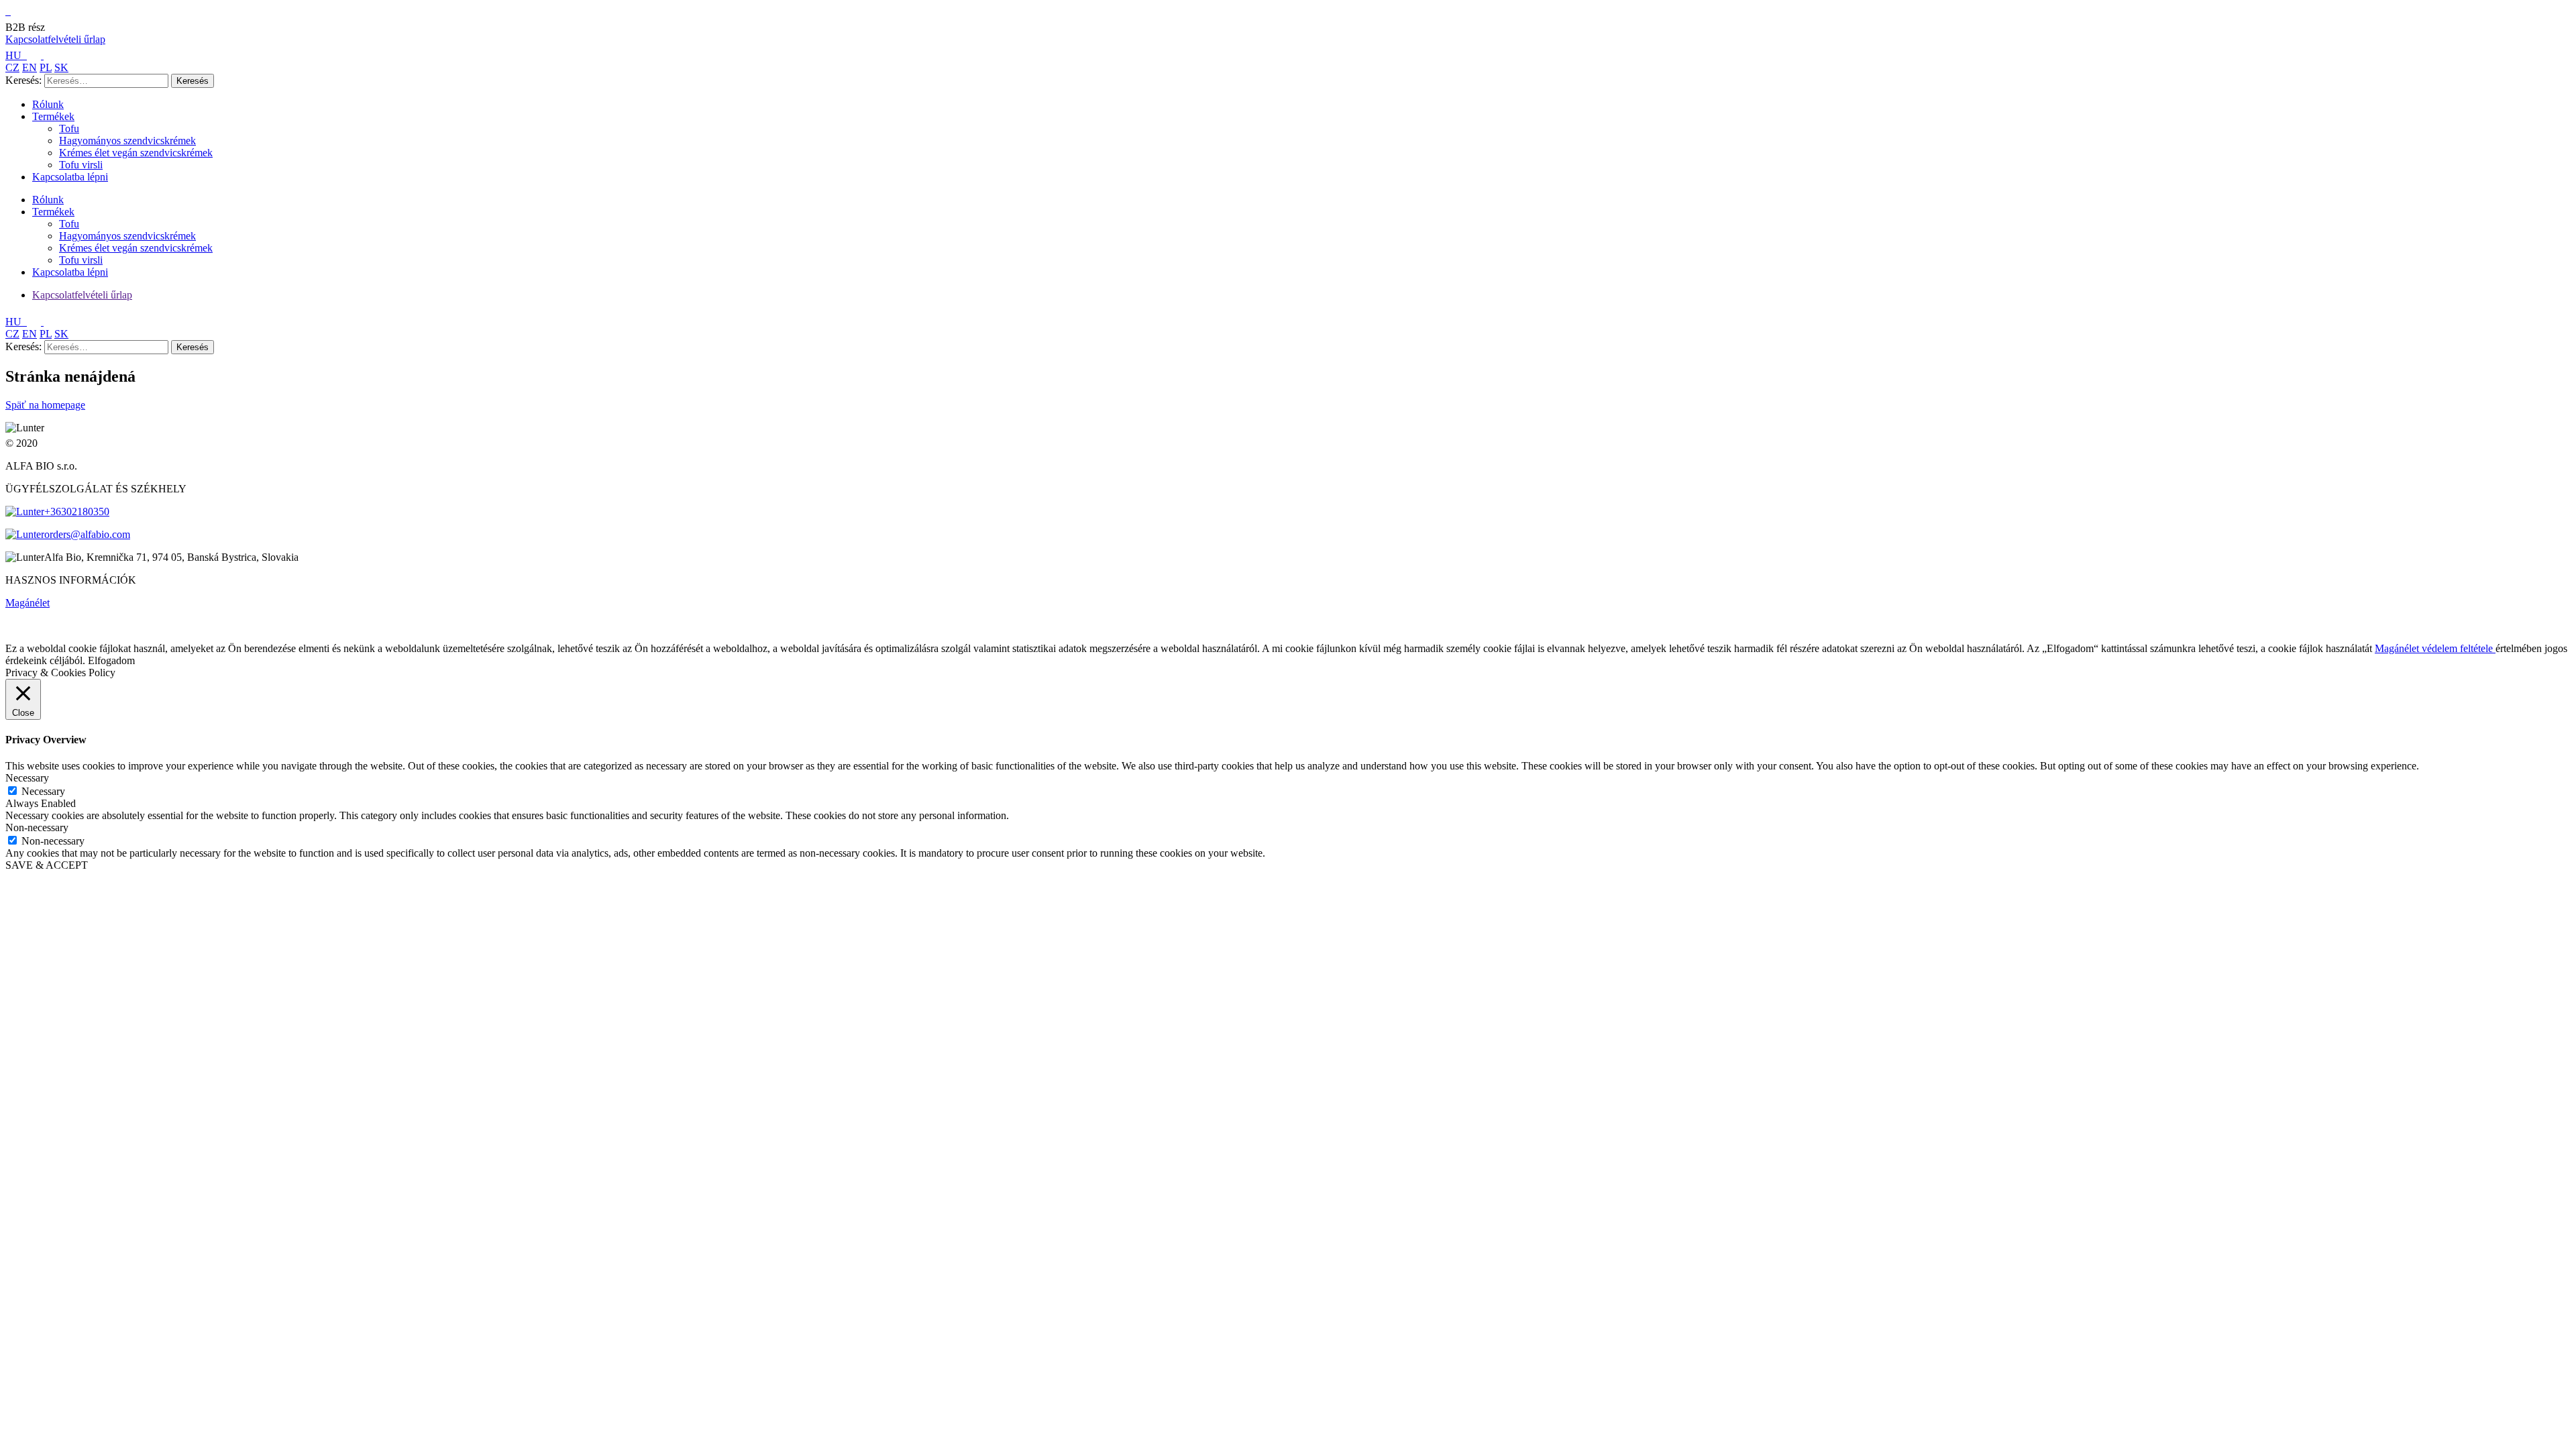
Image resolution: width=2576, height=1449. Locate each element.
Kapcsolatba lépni (70, 177)
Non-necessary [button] (37, 827)
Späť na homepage (45, 405)
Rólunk (48, 104)
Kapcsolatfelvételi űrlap (55, 39)
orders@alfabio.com (87, 534)
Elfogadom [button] (111, 660)
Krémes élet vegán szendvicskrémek (136, 153)
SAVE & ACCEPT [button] (47, 865)
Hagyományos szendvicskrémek (127, 141)
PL (46, 67)
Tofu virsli (81, 165)
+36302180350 (77, 512)
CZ (12, 67)
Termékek (53, 116)
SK (61, 67)
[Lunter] (8, 11)
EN (30, 67)
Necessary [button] (27, 778)
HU (15, 55)
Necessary (43, 791)
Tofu (69, 128)
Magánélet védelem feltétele (2435, 648)
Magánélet (28, 603)
